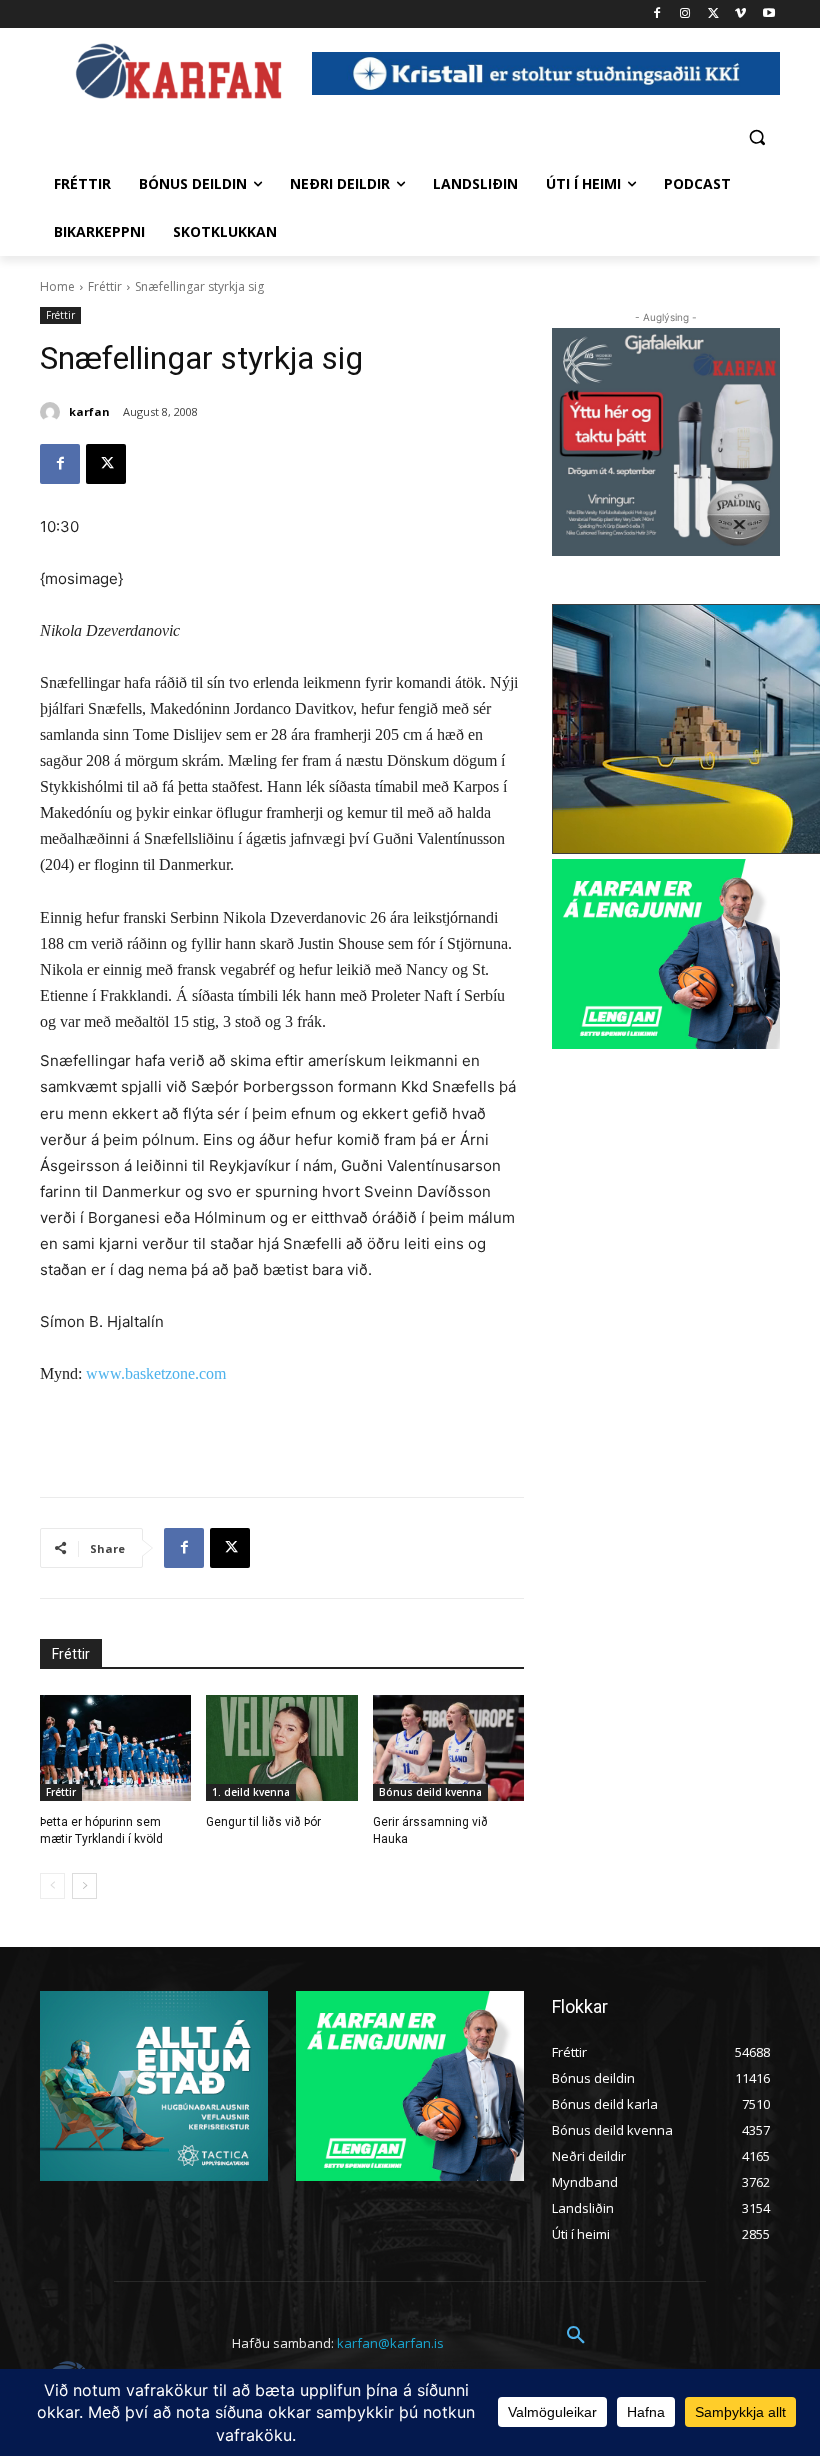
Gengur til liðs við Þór (263, 1822)
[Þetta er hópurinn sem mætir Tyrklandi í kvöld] (115, 1748)
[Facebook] (657, 14)
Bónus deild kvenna (430, 1792)
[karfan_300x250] (154, 2086)
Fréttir (105, 286)
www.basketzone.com (156, 1373)
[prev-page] (52, 1886)
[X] (713, 14)
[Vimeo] (740, 14)
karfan (89, 411)
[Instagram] (685, 14)
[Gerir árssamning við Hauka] (448, 1748)
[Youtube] (768, 14)
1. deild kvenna (251, 1792)
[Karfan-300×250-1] (666, 954)
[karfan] (53, 412)
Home (57, 286)
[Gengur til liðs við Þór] (281, 1748)
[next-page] (84, 1886)
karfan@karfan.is (390, 2343)
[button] (756, 136)
